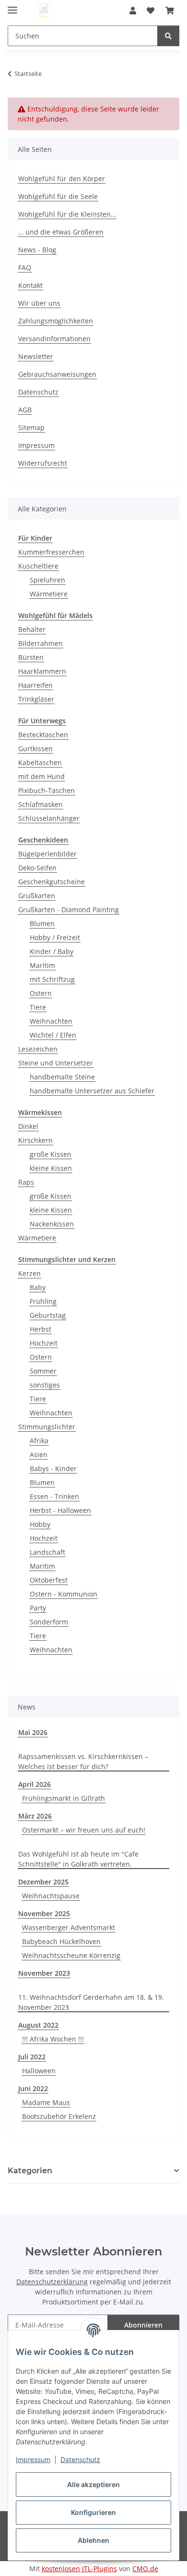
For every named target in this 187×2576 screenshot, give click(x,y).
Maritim (42, 965)
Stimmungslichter (47, 1427)
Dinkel (28, 1126)
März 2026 (35, 1816)
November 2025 (44, 1913)
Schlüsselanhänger (49, 818)
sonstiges (45, 1385)
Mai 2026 (33, 1732)
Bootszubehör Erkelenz (59, 2116)
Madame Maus (46, 2102)
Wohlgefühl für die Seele (58, 196)
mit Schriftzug (52, 979)
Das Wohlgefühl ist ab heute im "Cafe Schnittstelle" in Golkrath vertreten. (78, 1859)
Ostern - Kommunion (64, 1594)
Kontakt (30, 285)
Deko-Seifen (37, 868)
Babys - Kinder (53, 1468)
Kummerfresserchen (51, 552)
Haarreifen (35, 685)
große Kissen (51, 1154)
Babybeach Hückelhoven (61, 1941)
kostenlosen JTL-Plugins (79, 2569)
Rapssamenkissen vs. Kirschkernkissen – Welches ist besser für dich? (83, 1761)
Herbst (41, 1329)
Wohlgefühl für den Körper (62, 179)
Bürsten (31, 657)
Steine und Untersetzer (56, 1063)
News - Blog (37, 250)
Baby (38, 1287)
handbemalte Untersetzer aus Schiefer (92, 1091)
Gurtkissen (35, 749)
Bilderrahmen (41, 643)
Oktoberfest (49, 1580)
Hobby (40, 1524)
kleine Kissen (51, 1168)
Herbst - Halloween (60, 1510)
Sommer (43, 1371)
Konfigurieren (93, 2512)
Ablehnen (93, 2540)
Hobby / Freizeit (55, 937)
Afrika (39, 1441)
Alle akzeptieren (93, 2484)
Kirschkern (35, 1140)
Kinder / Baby (52, 951)
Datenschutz (80, 2459)
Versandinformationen (54, 339)
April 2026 (35, 1784)
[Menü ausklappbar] (12, 6)
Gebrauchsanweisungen (57, 374)
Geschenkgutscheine (52, 882)
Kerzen (29, 1273)
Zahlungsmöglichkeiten (56, 321)
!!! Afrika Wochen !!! (53, 2039)
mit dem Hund (41, 776)
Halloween (39, 2071)
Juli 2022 (32, 2057)
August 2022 (38, 2025)
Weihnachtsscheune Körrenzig (71, 1955)
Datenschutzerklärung (52, 2282)
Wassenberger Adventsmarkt (69, 1927)
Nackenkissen (52, 1224)
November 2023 (44, 1973)
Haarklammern (42, 671)
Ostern (41, 993)
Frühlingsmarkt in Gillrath (64, 1798)
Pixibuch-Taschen (47, 790)
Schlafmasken (41, 804)
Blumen (42, 923)
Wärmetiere (49, 594)
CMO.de (145, 2569)
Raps (26, 1182)
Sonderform (49, 1622)
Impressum (33, 2459)
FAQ (25, 267)
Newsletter (36, 356)
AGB (25, 410)
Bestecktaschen (43, 735)
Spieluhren (47, 580)
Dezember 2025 (43, 1882)
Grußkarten (37, 896)
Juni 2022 (33, 2088)
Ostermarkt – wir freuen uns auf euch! (84, 1830)
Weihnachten (51, 1021)
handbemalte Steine (62, 1077)
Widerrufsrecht (43, 463)
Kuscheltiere (38, 566)
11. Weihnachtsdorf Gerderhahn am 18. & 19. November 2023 (91, 2002)
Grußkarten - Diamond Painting (69, 910)
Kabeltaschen (40, 762)
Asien (39, 1455)
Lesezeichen (38, 1049)
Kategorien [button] (30, 2171)
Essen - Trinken (54, 1496)
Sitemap (31, 427)
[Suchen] (168, 36)
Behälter (32, 629)
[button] (133, 11)
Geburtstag (48, 1315)
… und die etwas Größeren (61, 232)
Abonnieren (143, 2325)
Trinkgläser (36, 699)
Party (38, 1608)
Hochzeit (44, 1343)
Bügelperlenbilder (47, 854)
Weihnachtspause (51, 1896)
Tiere (38, 1007)
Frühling (43, 1301)
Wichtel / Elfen (53, 1035)
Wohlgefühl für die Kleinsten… (67, 214)
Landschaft (47, 1552)
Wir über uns (39, 303)
